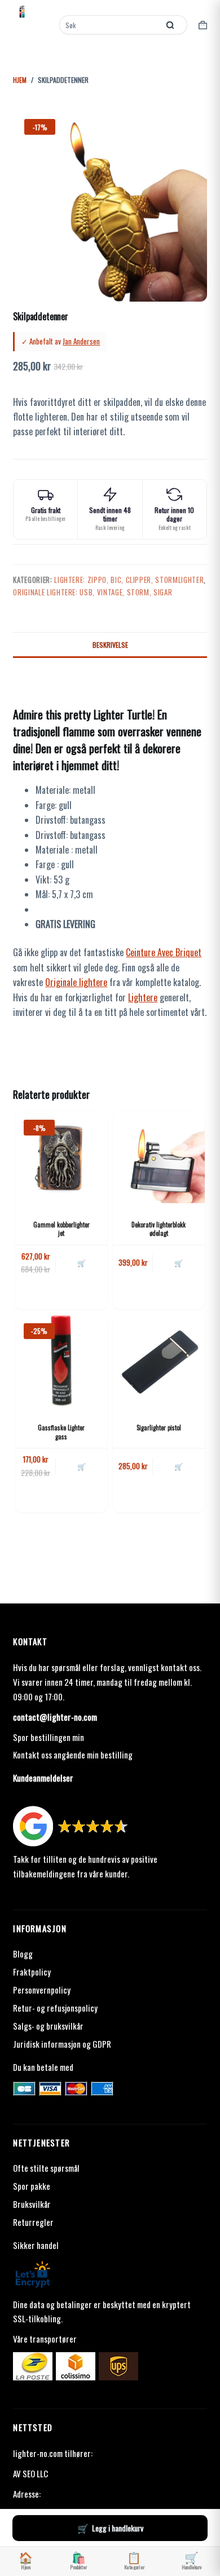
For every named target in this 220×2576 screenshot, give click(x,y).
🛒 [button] (82, 1263)
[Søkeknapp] (170, 25)
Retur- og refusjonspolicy (55, 2008)
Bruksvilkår (32, 2204)
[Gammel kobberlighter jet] (61, 1157)
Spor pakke (32, 2186)
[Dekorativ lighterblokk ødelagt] (159, 1157)
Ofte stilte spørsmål (46, 2168)
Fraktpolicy (32, 1972)
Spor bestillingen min (49, 1737)
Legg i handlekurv (118, 2528)
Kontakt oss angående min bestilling (73, 1755)
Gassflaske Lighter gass (61, 1432)
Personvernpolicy (42, 1990)
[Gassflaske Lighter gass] (61, 1361)
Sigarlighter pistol (159, 1428)
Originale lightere (76, 982)
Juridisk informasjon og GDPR (62, 2044)
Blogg (23, 1954)
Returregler (33, 2222)
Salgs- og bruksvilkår (48, 2026)
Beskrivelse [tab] (110, 645)
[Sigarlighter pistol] (159, 1361)
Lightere (143, 997)
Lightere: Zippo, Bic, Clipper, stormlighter (129, 580)
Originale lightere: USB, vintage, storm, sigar (93, 592)
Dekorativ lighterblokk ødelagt (159, 1229)
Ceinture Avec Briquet (164, 952)
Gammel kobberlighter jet (61, 1229)
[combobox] (110, 25)
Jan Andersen (81, 341)
